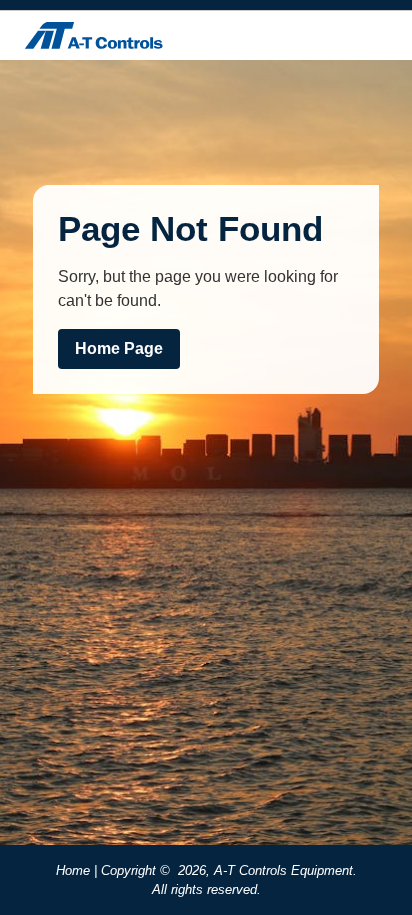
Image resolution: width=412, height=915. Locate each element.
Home (73, 870)
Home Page (119, 348)
